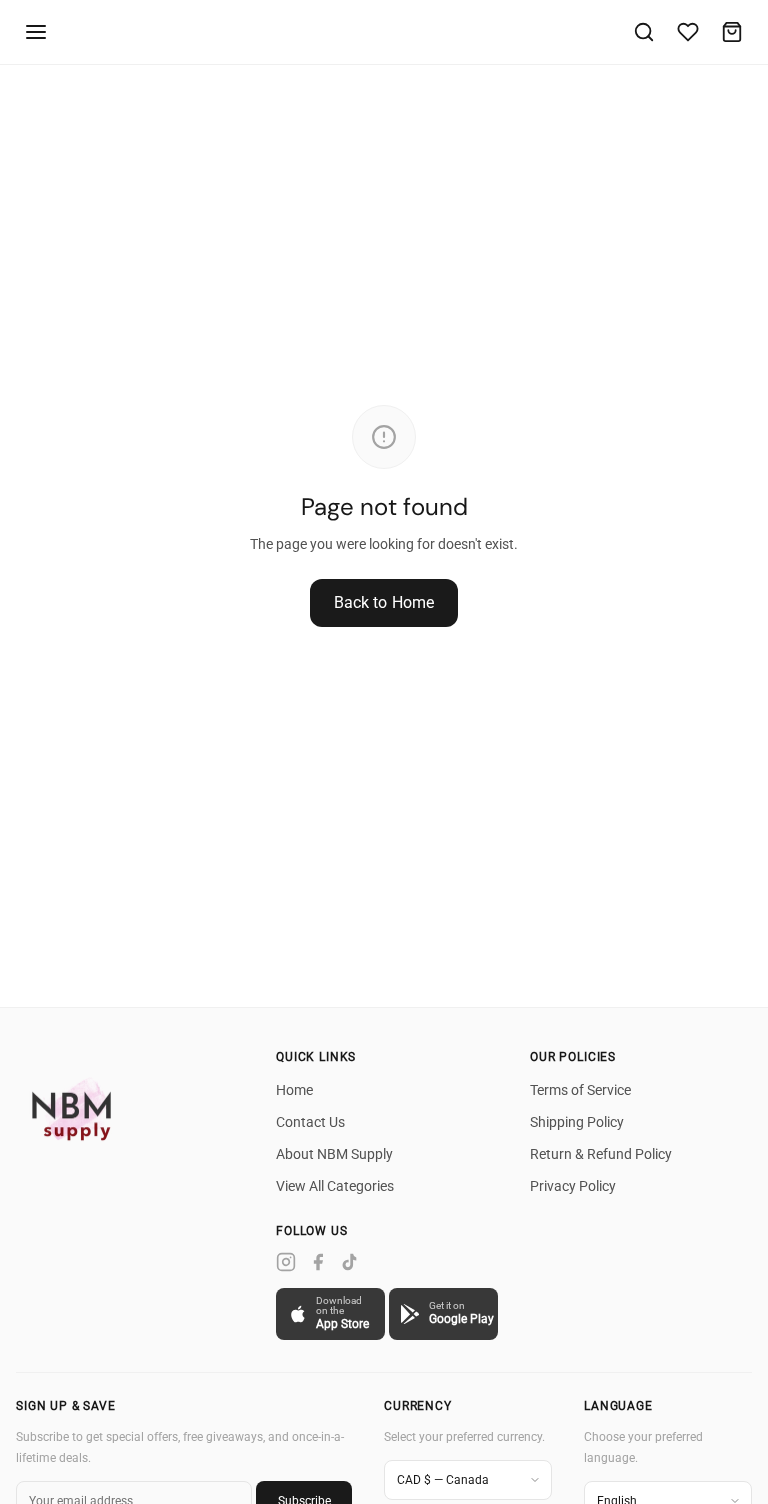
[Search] (644, 32)
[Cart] (732, 32)
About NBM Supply (334, 1154)
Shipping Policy (577, 1122)
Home (294, 1090)
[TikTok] (350, 1262)
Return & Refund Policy (601, 1154)
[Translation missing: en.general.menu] (36, 32)
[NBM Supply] (76, 1108)
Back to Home (384, 602)
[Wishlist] (688, 32)
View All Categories (335, 1186)
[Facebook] (318, 1262)
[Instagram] (286, 1262)
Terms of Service (580, 1090)
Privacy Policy (573, 1186)
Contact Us (310, 1122)
